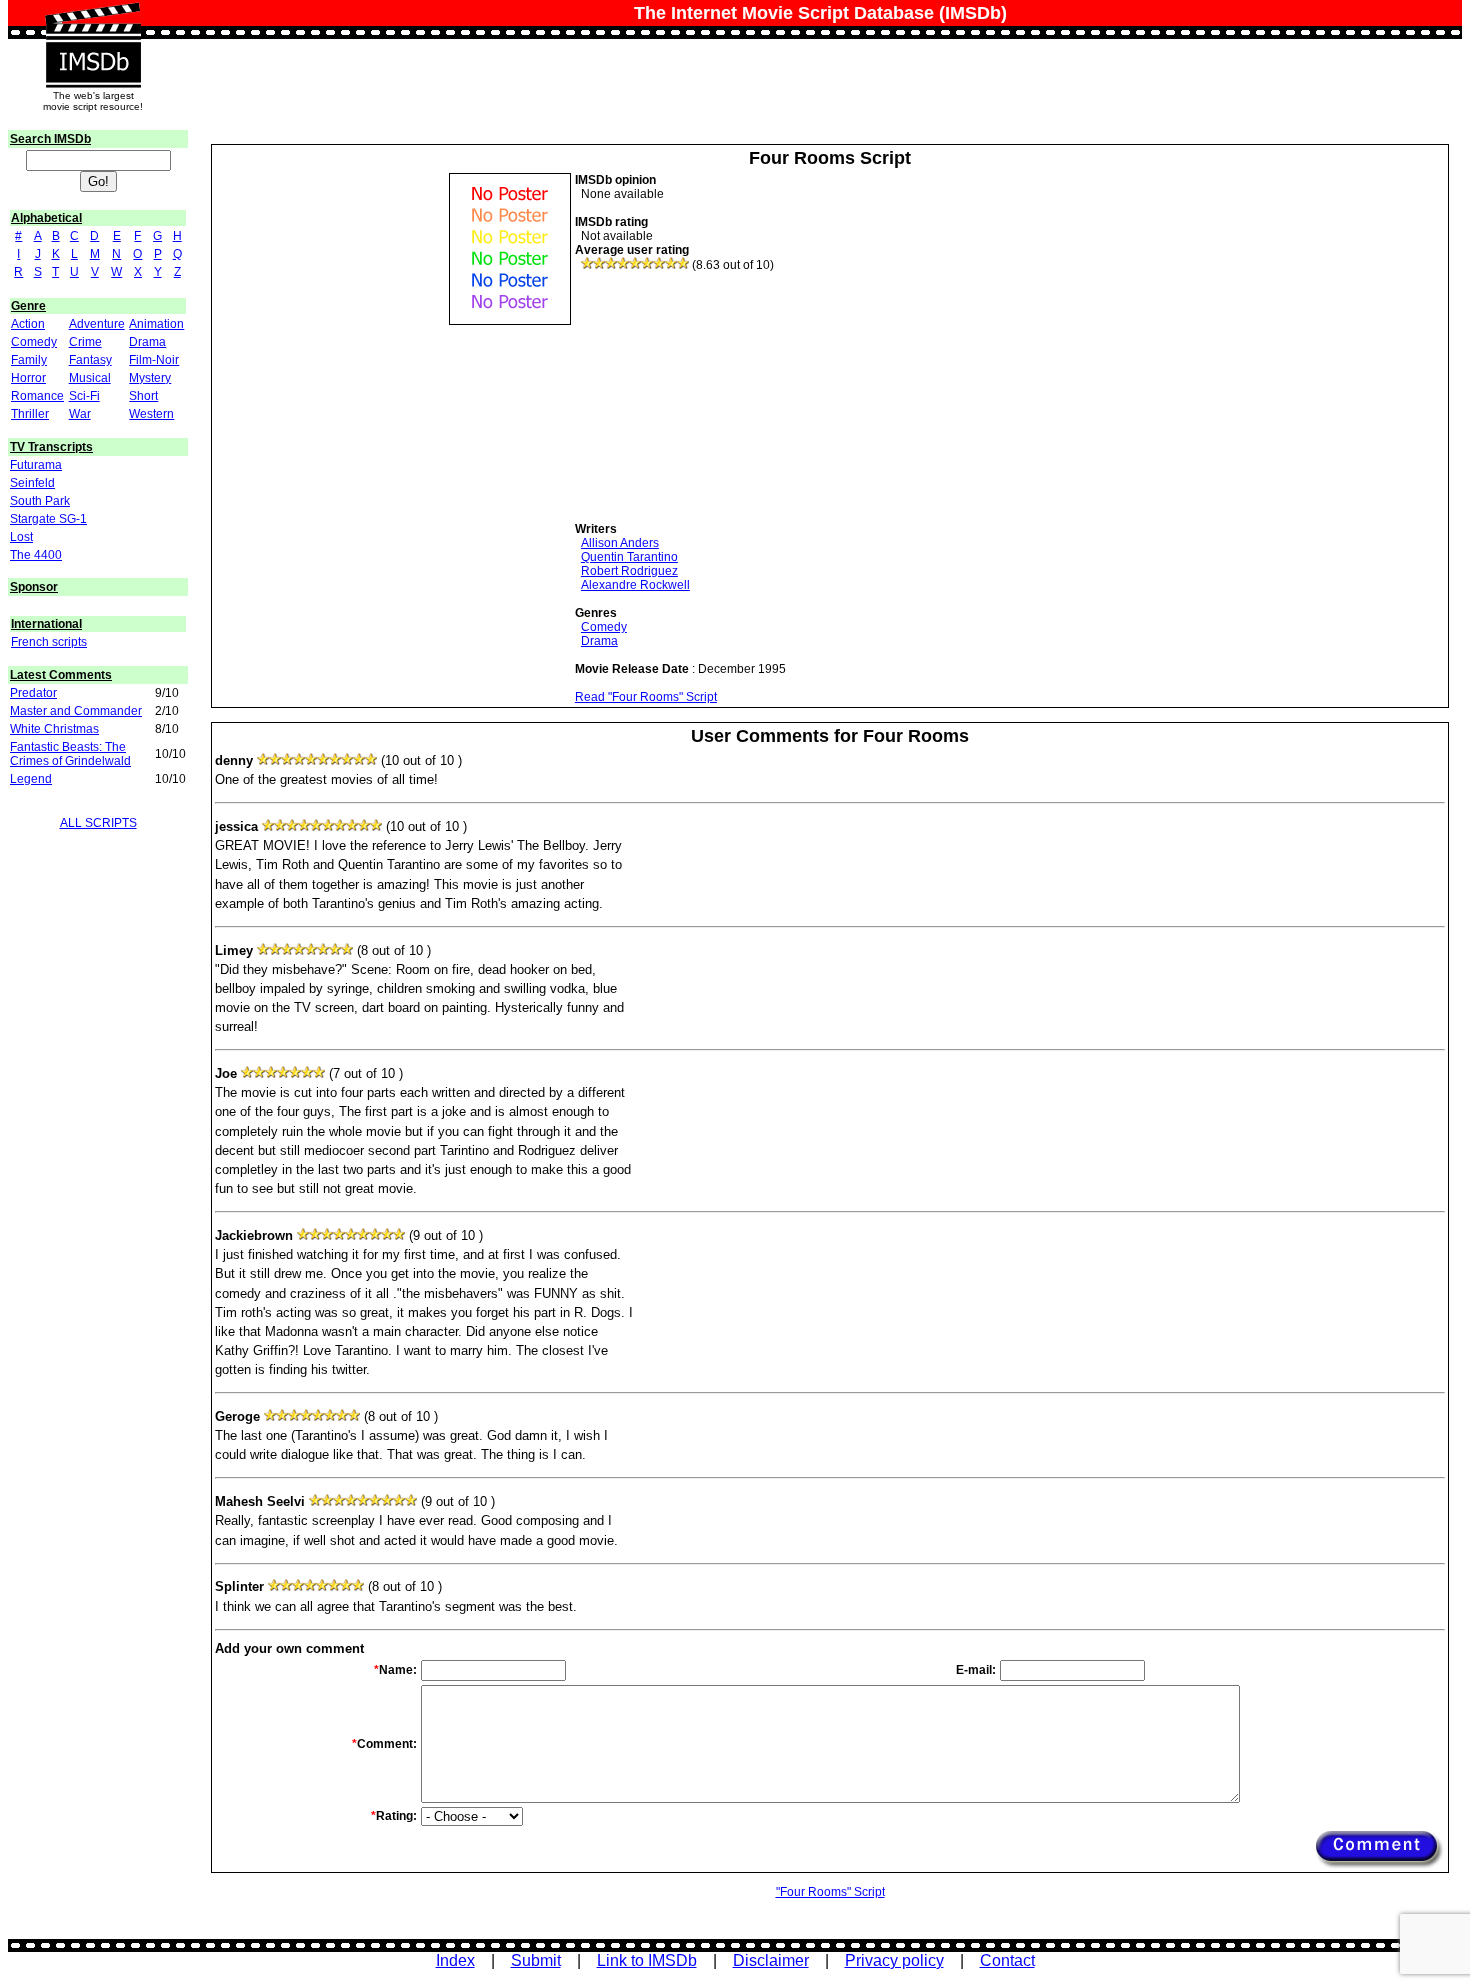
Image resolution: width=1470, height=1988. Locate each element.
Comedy (34, 342)
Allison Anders (620, 543)
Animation (156, 324)
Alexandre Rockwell (635, 585)
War (80, 414)
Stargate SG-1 (48, 519)
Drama (147, 342)
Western (151, 414)
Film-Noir (154, 360)
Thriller (30, 414)
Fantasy (90, 360)
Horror (28, 378)
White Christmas (54, 729)
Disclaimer (771, 1960)
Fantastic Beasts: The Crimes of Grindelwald (70, 754)
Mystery (150, 378)
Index (455, 1960)
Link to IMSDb (647, 1960)
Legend (31, 779)
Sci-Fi (84, 396)
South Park (40, 501)
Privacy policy (894, 1960)
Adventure (97, 324)
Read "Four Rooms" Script (646, 697)
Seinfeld (32, 483)
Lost (21, 537)
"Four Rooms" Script (830, 1892)
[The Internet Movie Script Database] (93, 22)
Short (143, 396)
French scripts (49, 642)
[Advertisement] (725, 397)
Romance (37, 396)
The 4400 (36, 555)
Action (28, 324)
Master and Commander (76, 711)
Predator (33, 693)
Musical (90, 378)
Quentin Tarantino (629, 557)
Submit (536, 1960)
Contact (1007, 1960)
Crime (85, 342)
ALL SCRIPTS (98, 823)
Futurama (36, 465)
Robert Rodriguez (629, 571)
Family (29, 360)
